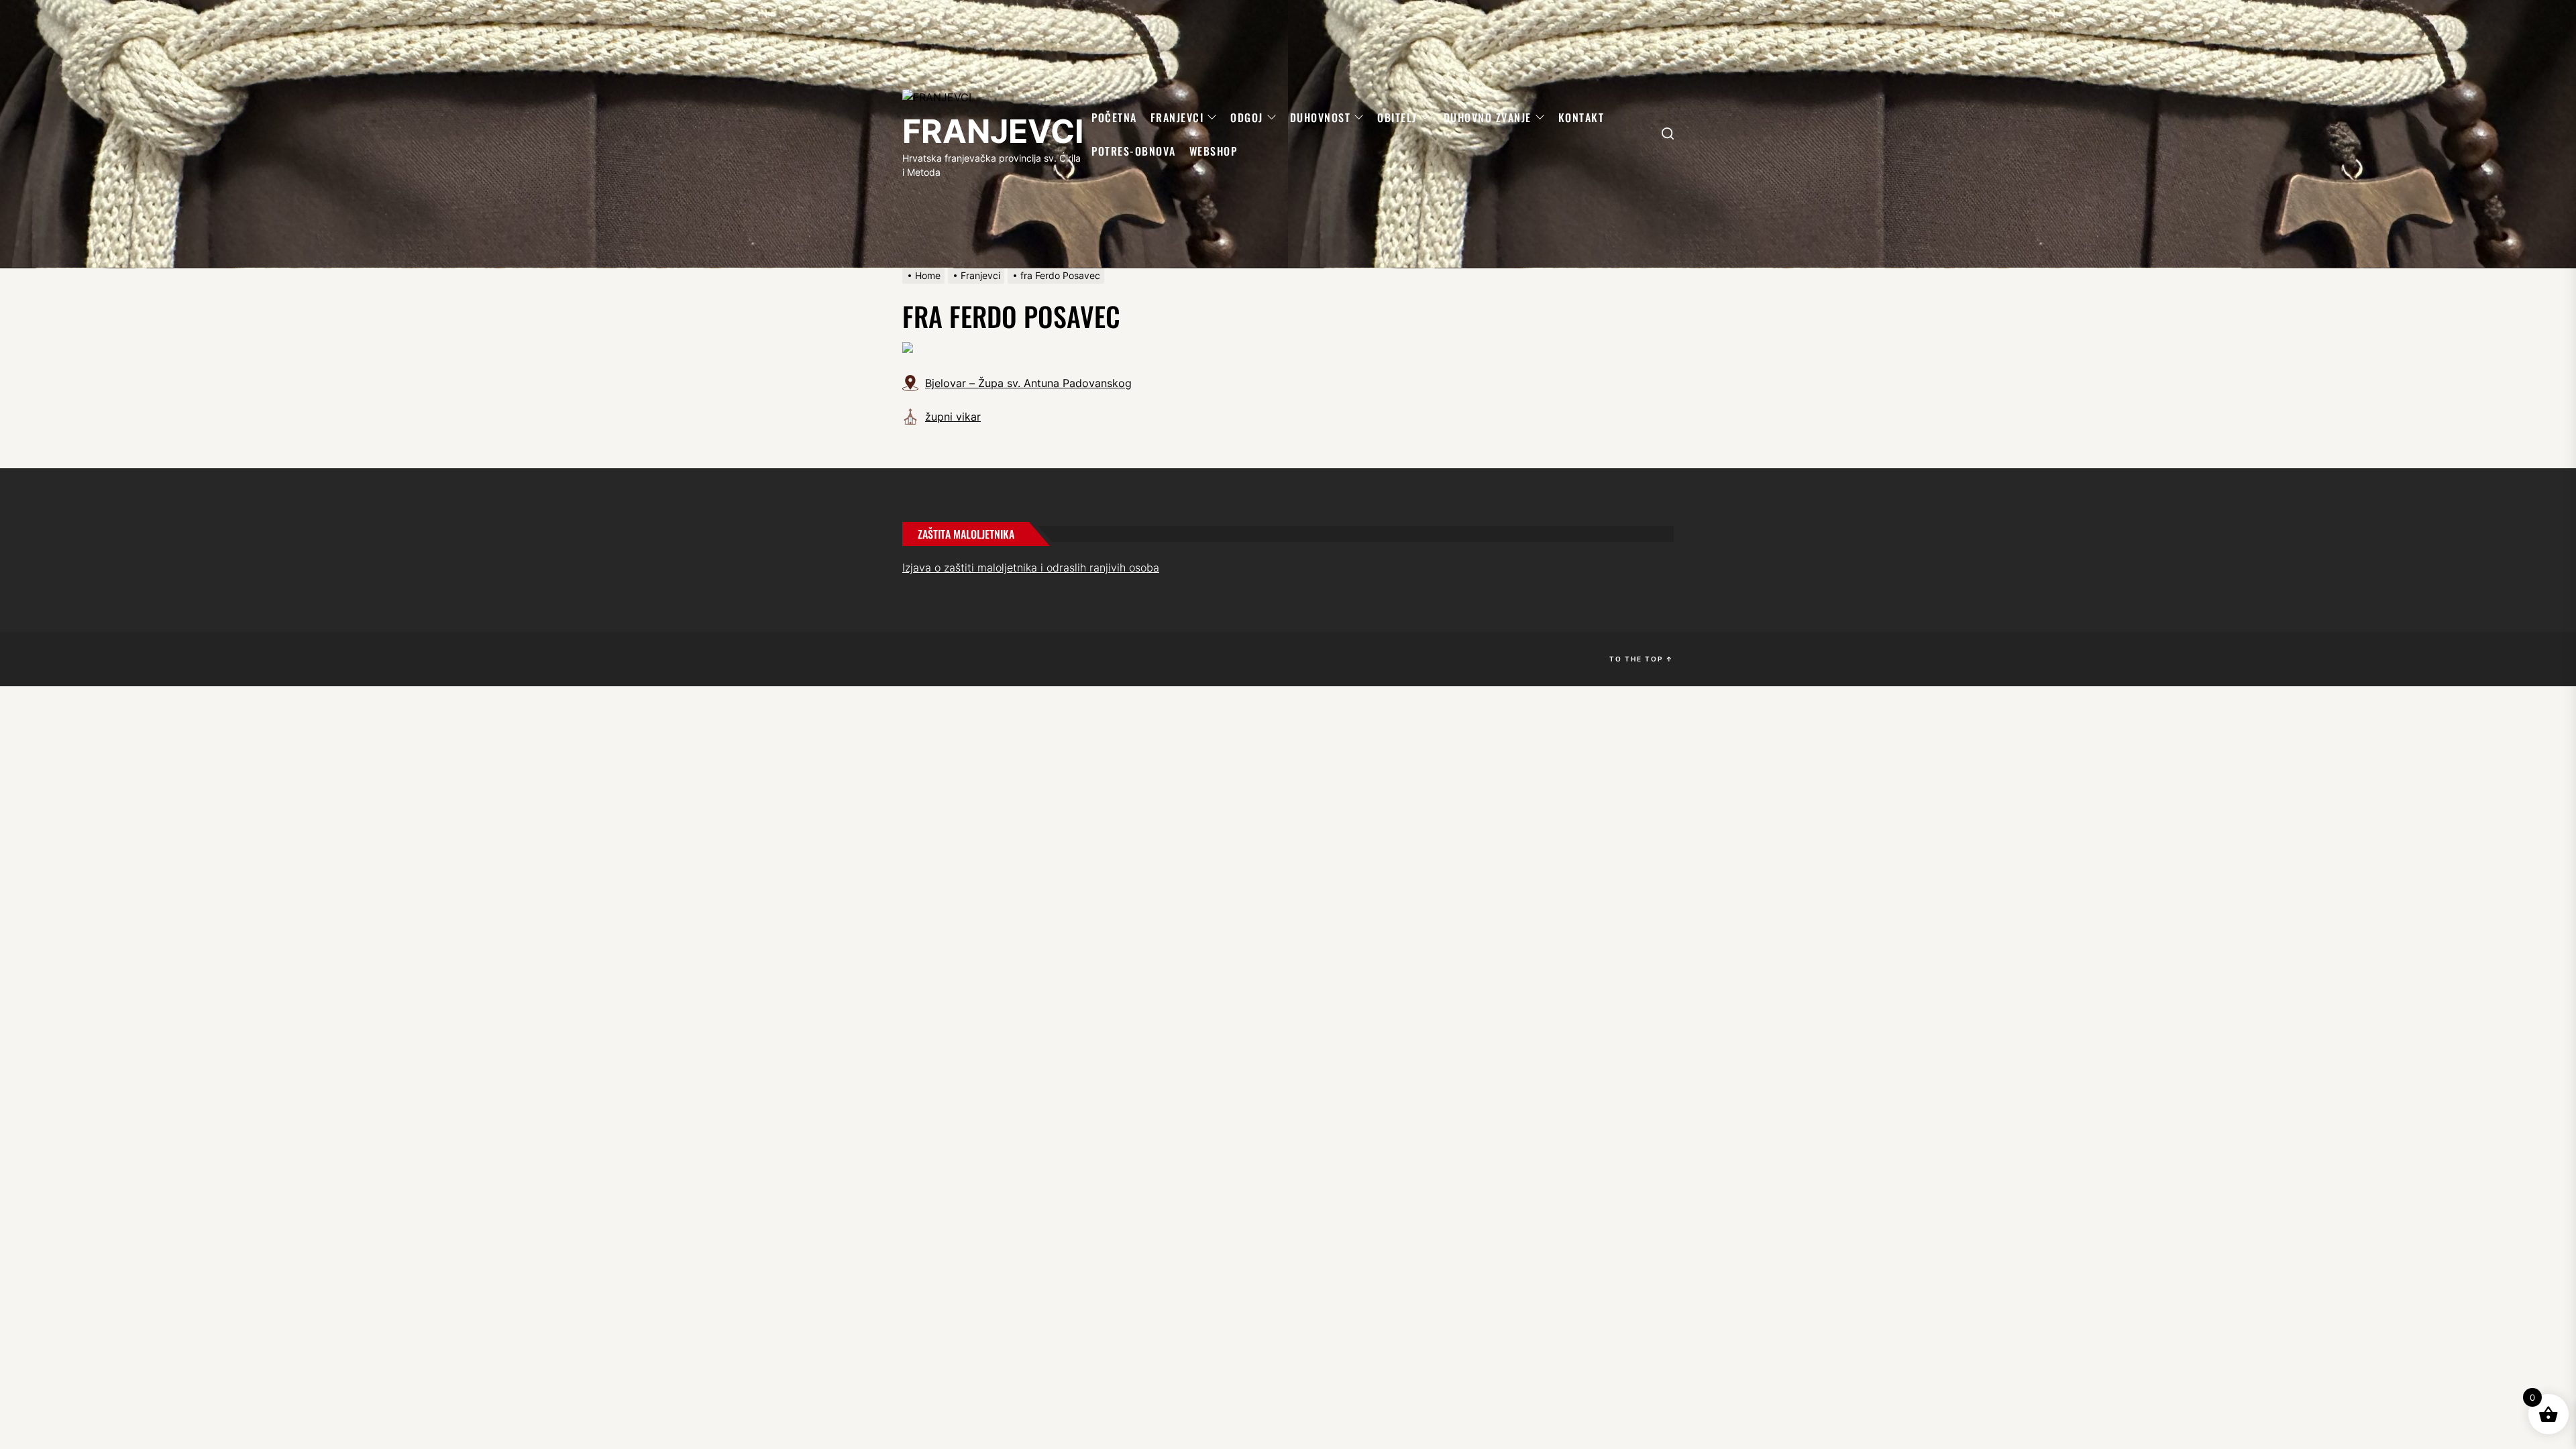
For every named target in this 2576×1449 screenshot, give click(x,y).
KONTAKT (1581, 117)
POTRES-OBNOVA (1134, 151)
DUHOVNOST (1321, 117)
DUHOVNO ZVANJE (1488, 117)
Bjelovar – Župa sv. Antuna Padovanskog (1028, 383)
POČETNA (1114, 117)
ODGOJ (1247, 117)
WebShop (1214, 151)
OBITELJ (1397, 117)
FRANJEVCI (993, 131)
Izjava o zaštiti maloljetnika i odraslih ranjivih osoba (1031, 568)
